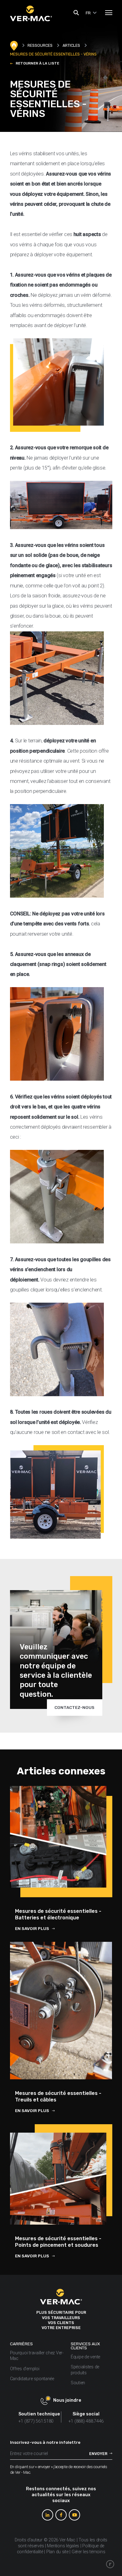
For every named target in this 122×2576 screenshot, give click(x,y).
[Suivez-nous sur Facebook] (61, 2515)
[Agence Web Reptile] (110, 2564)
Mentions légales (63, 2546)
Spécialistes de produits (85, 2370)
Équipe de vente (85, 2357)
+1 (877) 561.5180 (36, 2421)
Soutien (78, 2383)
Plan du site (57, 2552)
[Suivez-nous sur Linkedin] (48, 2515)
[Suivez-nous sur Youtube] (74, 2515)
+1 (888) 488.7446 (86, 2421)
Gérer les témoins (88, 2552)
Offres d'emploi (25, 2369)
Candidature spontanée (32, 2379)
